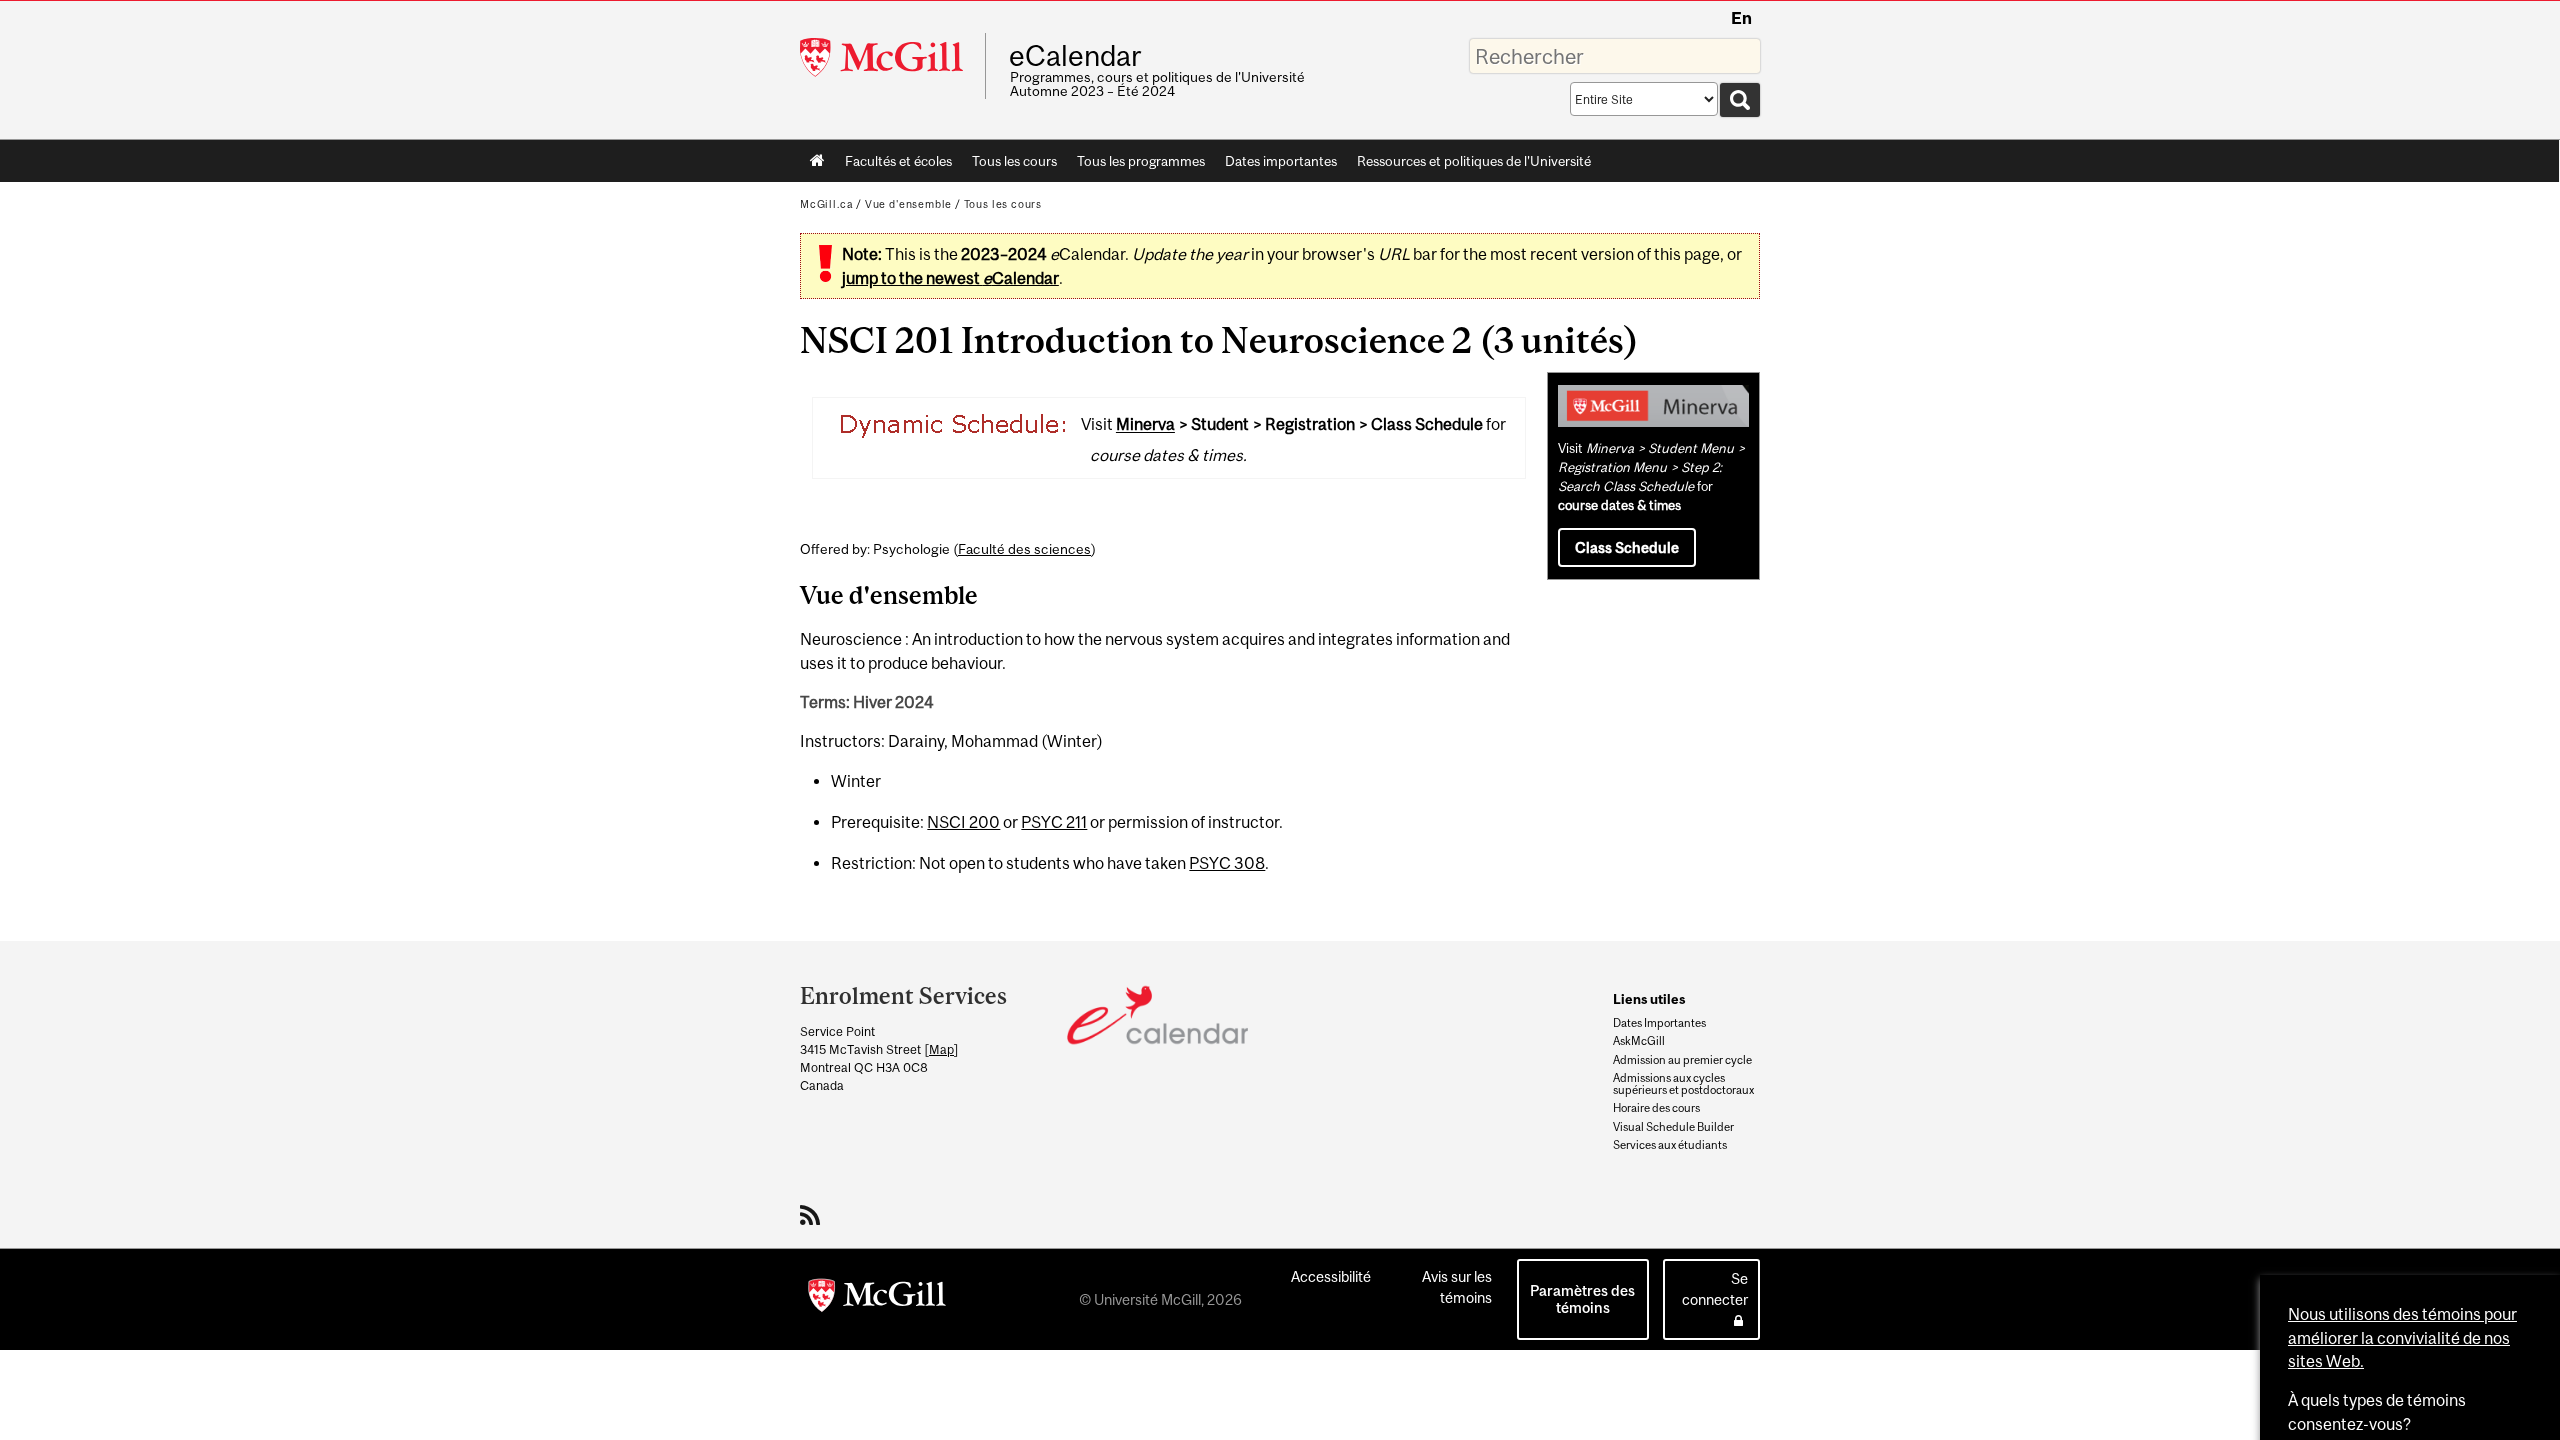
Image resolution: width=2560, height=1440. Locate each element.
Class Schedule (1627, 547)
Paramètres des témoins (1582, 1299)
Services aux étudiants (1670, 1145)
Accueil (817, 161)
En (1741, 18)
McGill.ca (826, 204)
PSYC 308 (1227, 863)
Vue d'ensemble (908, 204)
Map (941, 1049)
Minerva (1145, 425)
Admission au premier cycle (1682, 1060)
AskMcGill (1639, 1041)
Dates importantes (1281, 161)
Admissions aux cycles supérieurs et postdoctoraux (1683, 1084)
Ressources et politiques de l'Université (1474, 161)
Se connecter (1715, 1289)
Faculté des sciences (1024, 549)
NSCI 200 (963, 822)
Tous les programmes (1141, 161)
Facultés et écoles (893, 165)
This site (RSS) (813, 1215)
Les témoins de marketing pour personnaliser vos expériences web (2395, 1301)
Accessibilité (1331, 1276)
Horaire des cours (1656, 1108)
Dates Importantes (1659, 1023)
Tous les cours (1014, 161)
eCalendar (1075, 56)
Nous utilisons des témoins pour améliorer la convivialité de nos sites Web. (2402, 998)
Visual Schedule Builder (1673, 1127)
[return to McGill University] (877, 1299)
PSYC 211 (1054, 822)
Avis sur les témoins (1457, 1287)
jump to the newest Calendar (950, 278)
